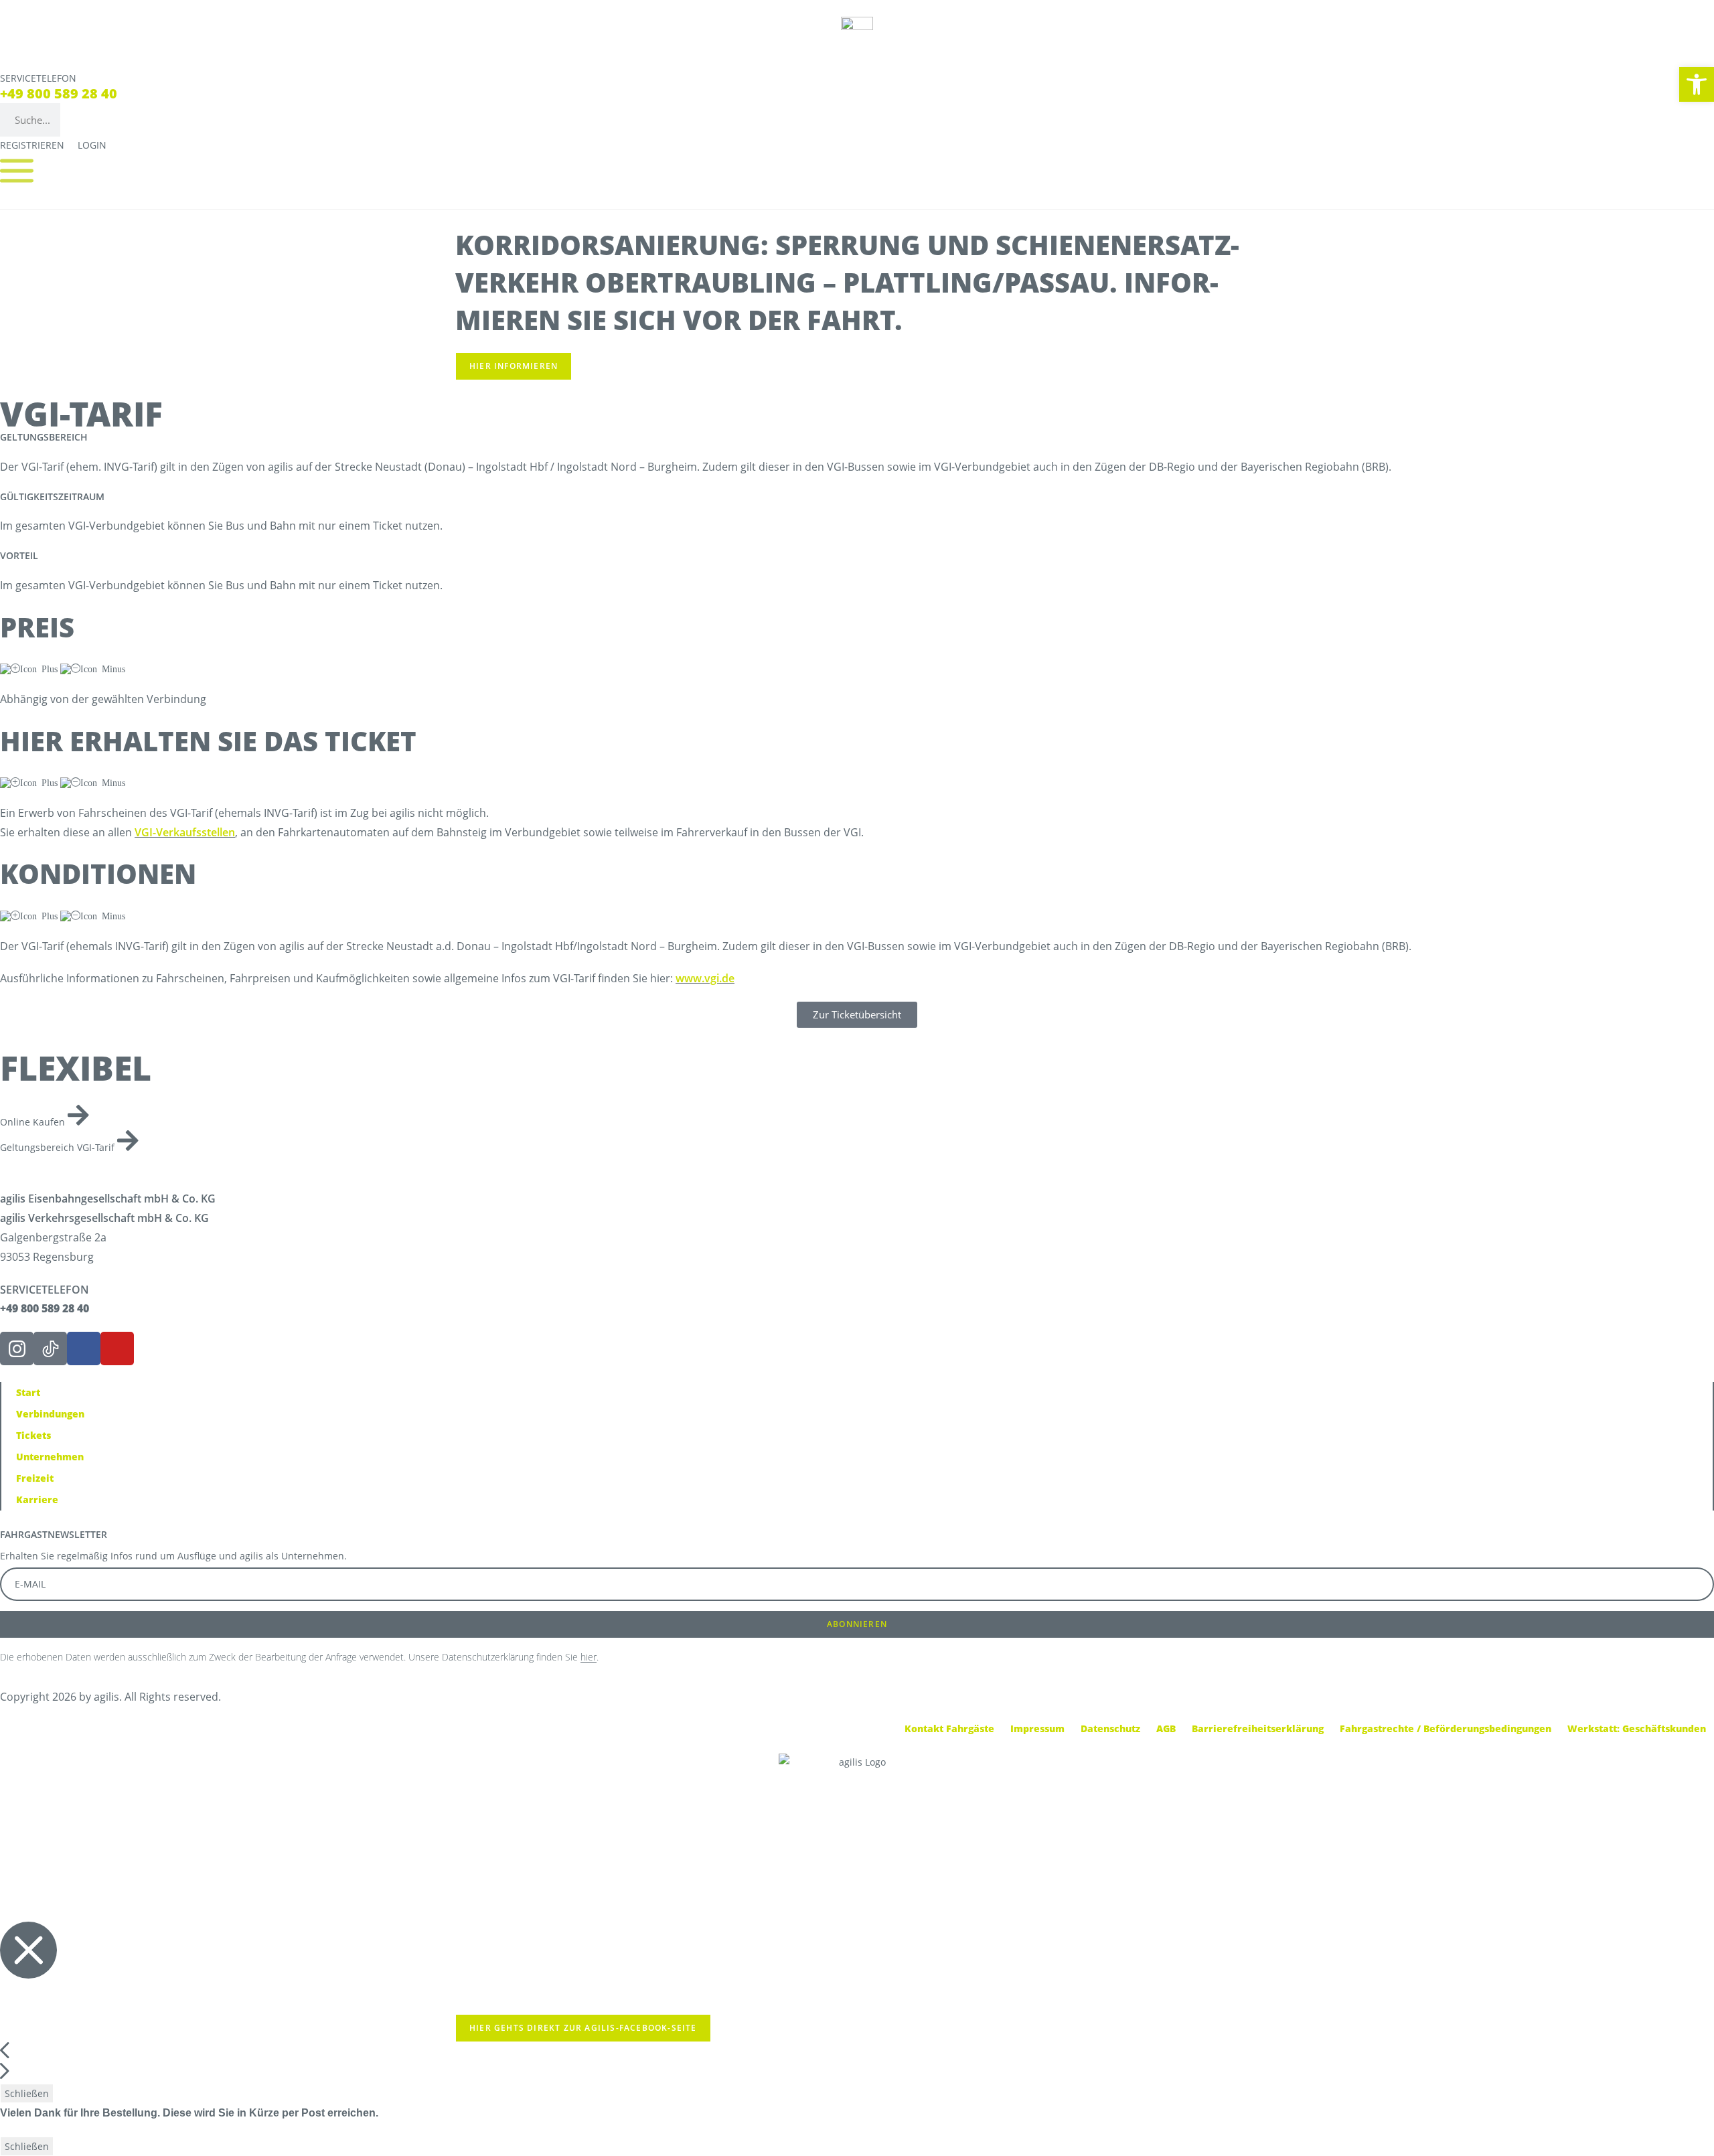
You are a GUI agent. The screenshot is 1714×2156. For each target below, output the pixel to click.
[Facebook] (84, 1349)
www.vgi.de (705, 978)
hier (589, 1657)
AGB (1166, 1728)
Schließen (27, 2093)
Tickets (33, 1435)
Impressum (1037, 1728)
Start (28, 1392)
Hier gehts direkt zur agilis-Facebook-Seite (583, 2028)
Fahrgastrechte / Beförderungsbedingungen (1446, 1728)
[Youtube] (117, 1349)
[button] (1697, 84)
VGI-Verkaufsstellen (185, 832)
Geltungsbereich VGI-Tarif (59, 1147)
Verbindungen (50, 1414)
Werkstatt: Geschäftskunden (1637, 1728)
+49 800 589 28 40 (59, 93)
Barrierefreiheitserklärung (1258, 1728)
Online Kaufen (34, 1122)
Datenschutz (1110, 1728)
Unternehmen (50, 1457)
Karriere (37, 1499)
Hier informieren (514, 366)
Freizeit (35, 1478)
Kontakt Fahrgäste (949, 1728)
